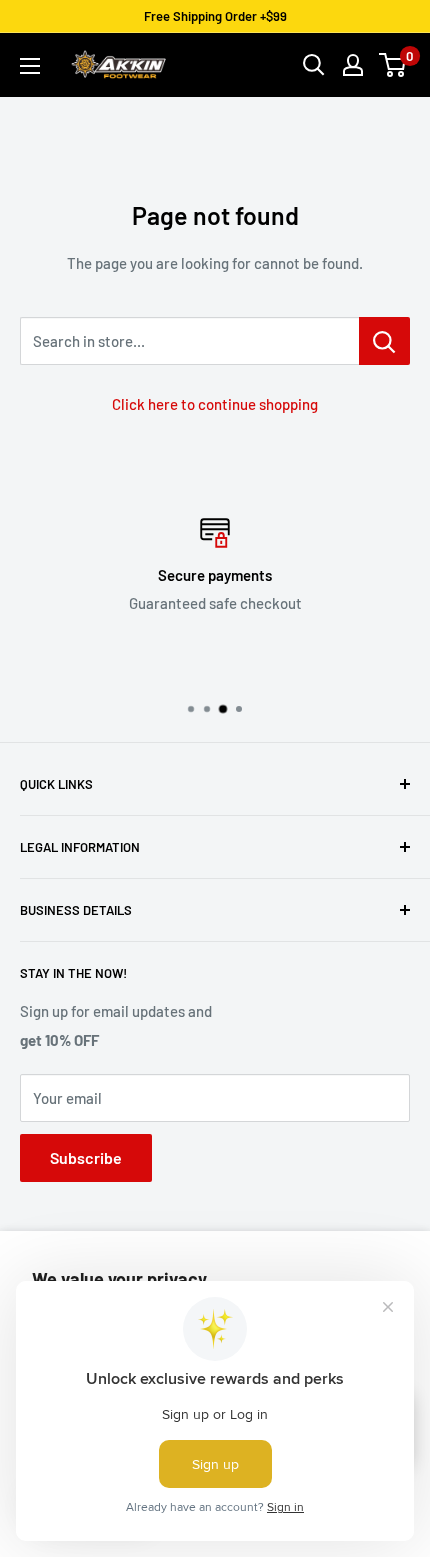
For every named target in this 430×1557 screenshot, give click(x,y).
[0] (393, 65)
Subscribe (86, 1157)
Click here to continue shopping (215, 404)
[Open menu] (30, 66)
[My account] (353, 65)
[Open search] (314, 65)
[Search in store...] (384, 341)
